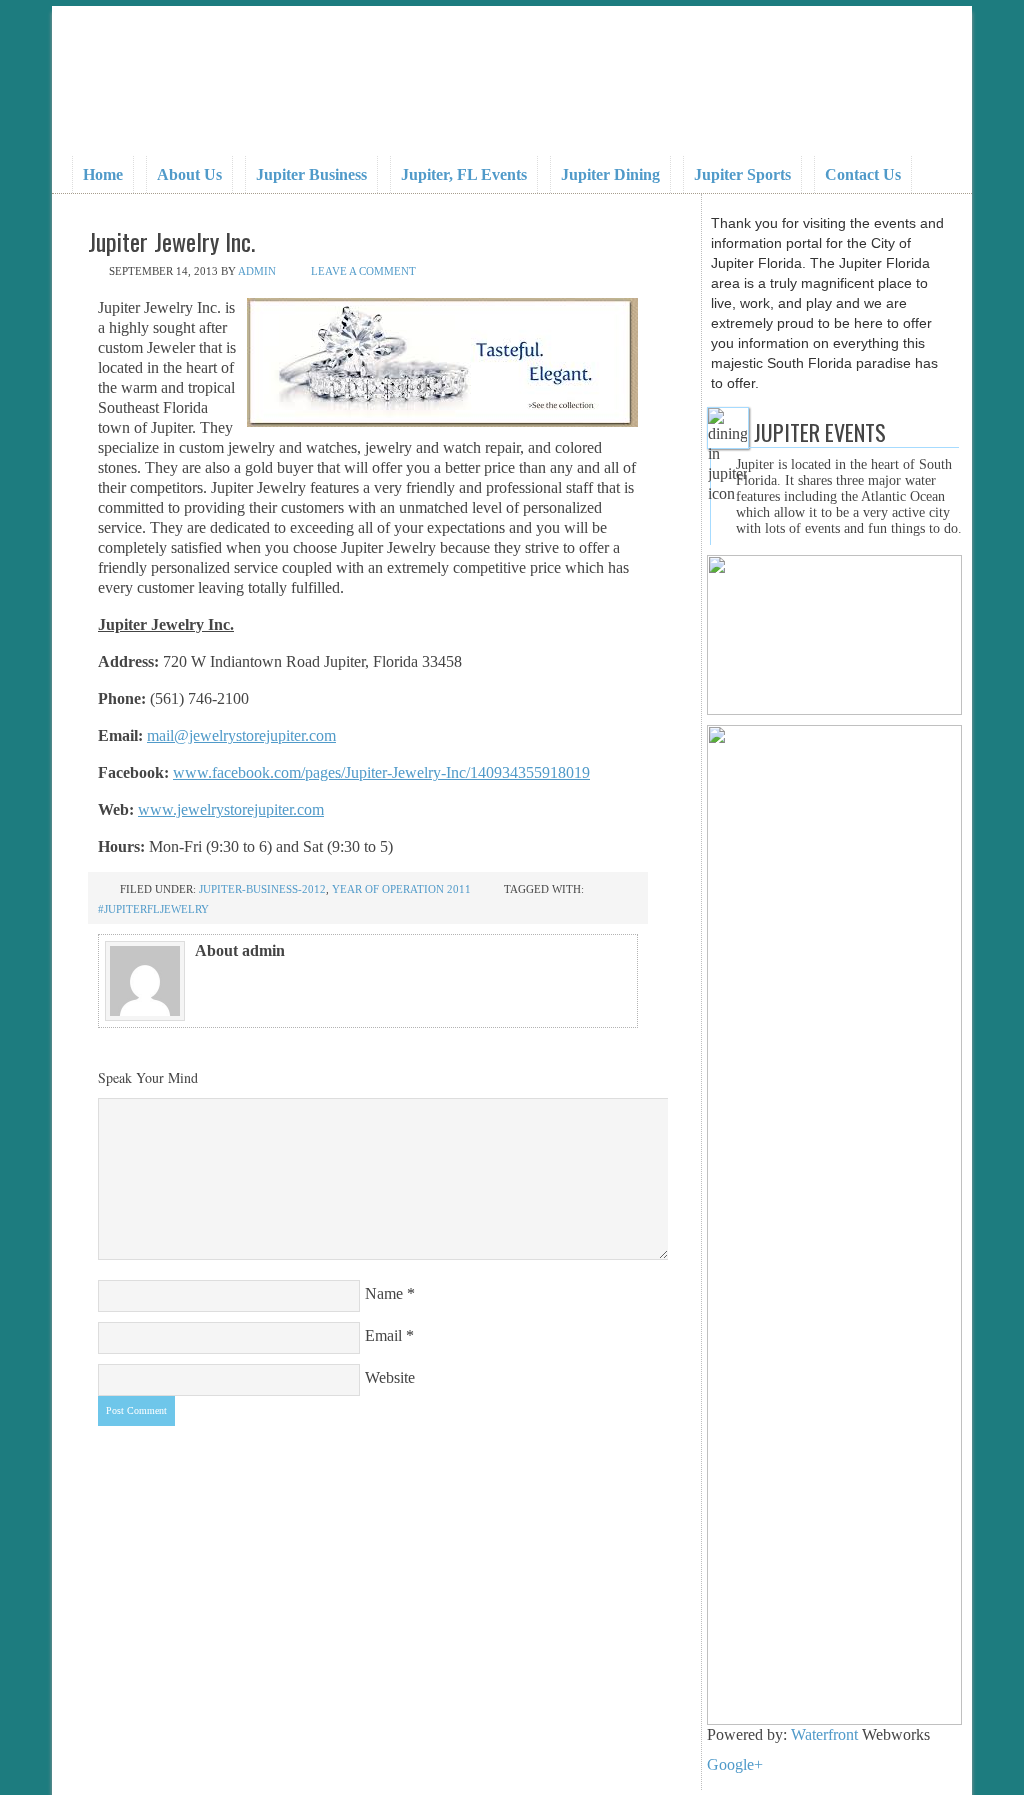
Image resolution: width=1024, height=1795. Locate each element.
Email (383, 1335)
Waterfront (826, 1734)
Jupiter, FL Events (464, 174)
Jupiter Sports (742, 174)
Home (103, 174)
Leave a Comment (363, 271)
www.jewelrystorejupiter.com (231, 809)
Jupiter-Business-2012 (262, 889)
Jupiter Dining (610, 174)
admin (257, 271)
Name (384, 1293)
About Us (189, 174)
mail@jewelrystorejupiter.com (241, 735)
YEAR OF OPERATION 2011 (401, 889)
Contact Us (863, 174)
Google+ (735, 1764)
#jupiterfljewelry (153, 909)
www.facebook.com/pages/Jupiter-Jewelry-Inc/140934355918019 (381, 772)
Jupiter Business (311, 174)
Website (390, 1377)
